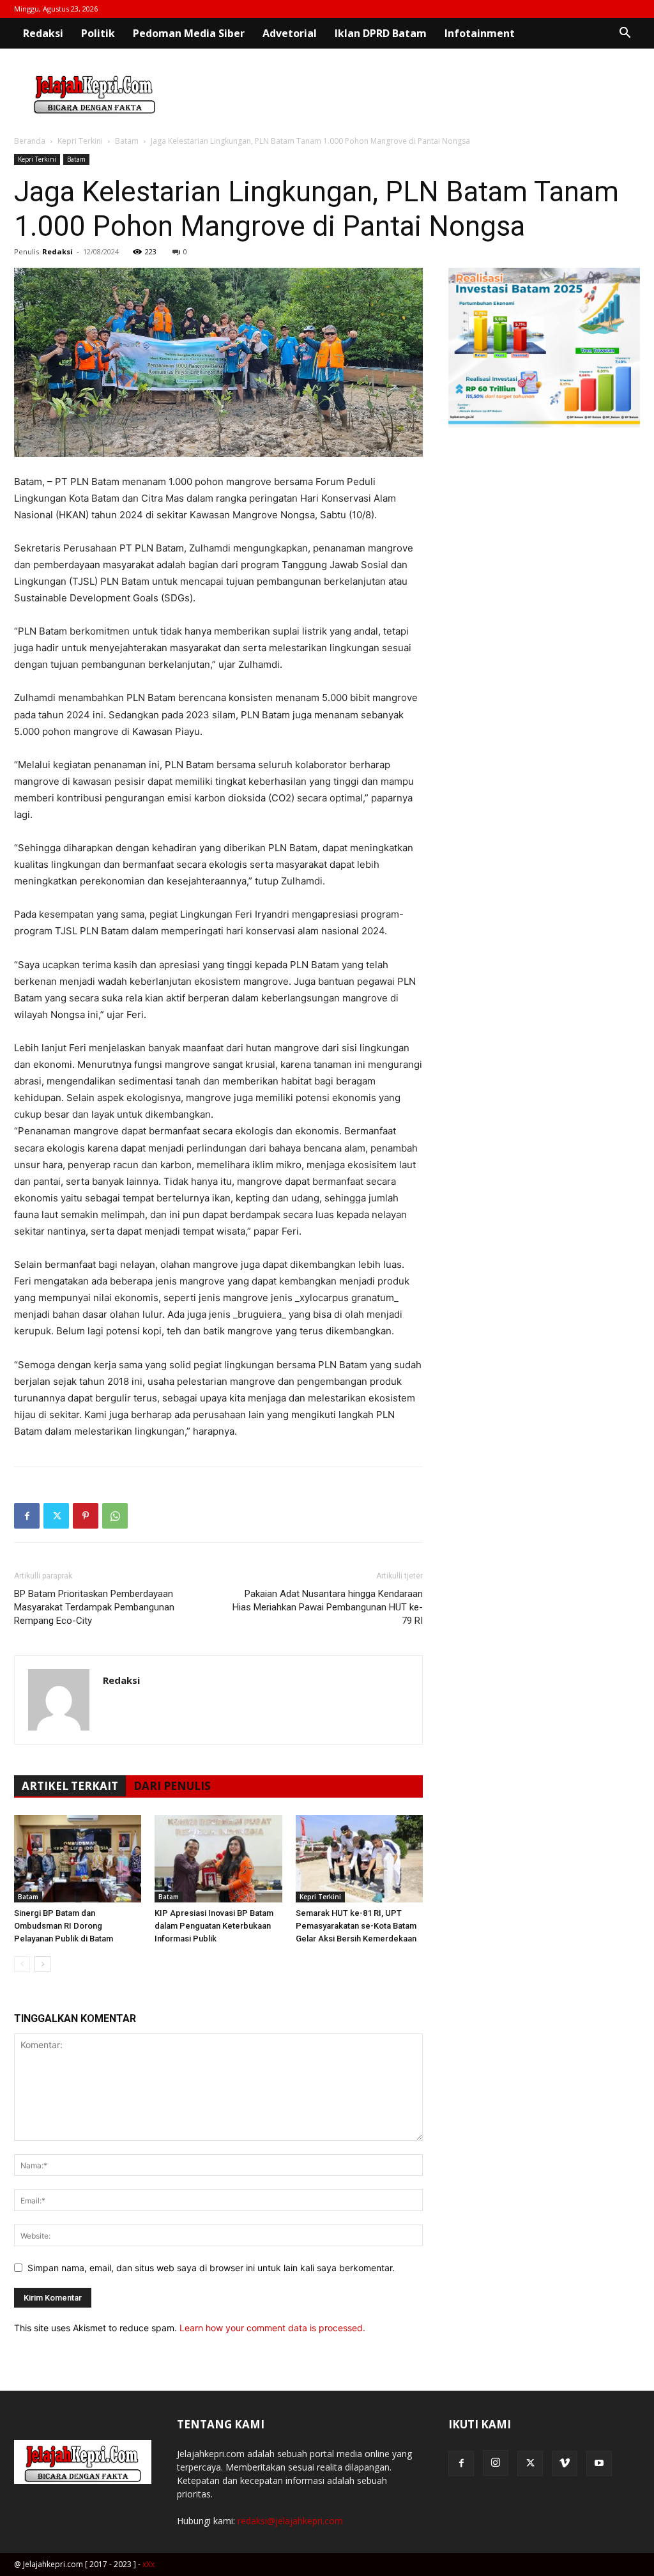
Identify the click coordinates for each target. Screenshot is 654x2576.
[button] (625, 34)
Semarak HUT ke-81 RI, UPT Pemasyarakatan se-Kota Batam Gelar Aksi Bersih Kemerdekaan (356, 1926)
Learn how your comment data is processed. (272, 2328)
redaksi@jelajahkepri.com (290, 2521)
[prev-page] (22, 1964)
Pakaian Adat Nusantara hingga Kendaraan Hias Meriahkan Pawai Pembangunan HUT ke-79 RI (328, 1607)
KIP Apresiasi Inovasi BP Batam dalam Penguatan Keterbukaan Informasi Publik (214, 1926)
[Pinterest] (86, 1516)
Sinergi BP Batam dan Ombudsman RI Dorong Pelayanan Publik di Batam (64, 1926)
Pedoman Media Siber (189, 33)
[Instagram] (496, 2463)
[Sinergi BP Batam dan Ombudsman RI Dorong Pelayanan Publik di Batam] (78, 1859)
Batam (127, 141)
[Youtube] (599, 2464)
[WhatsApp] (115, 1516)
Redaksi (43, 33)
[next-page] (42, 1964)
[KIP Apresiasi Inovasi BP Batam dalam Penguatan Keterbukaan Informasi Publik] (218, 1859)
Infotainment (480, 33)
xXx (148, 2564)
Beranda (30, 141)
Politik (98, 33)
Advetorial (290, 33)
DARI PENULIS (172, 1786)
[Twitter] (56, 1516)
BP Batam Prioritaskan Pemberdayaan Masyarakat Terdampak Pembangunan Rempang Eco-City (94, 1607)
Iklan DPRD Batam (381, 33)
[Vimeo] (565, 2464)
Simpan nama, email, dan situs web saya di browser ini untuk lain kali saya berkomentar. (211, 2268)
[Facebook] (27, 1516)
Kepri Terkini (80, 141)
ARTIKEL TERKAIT (70, 1786)
